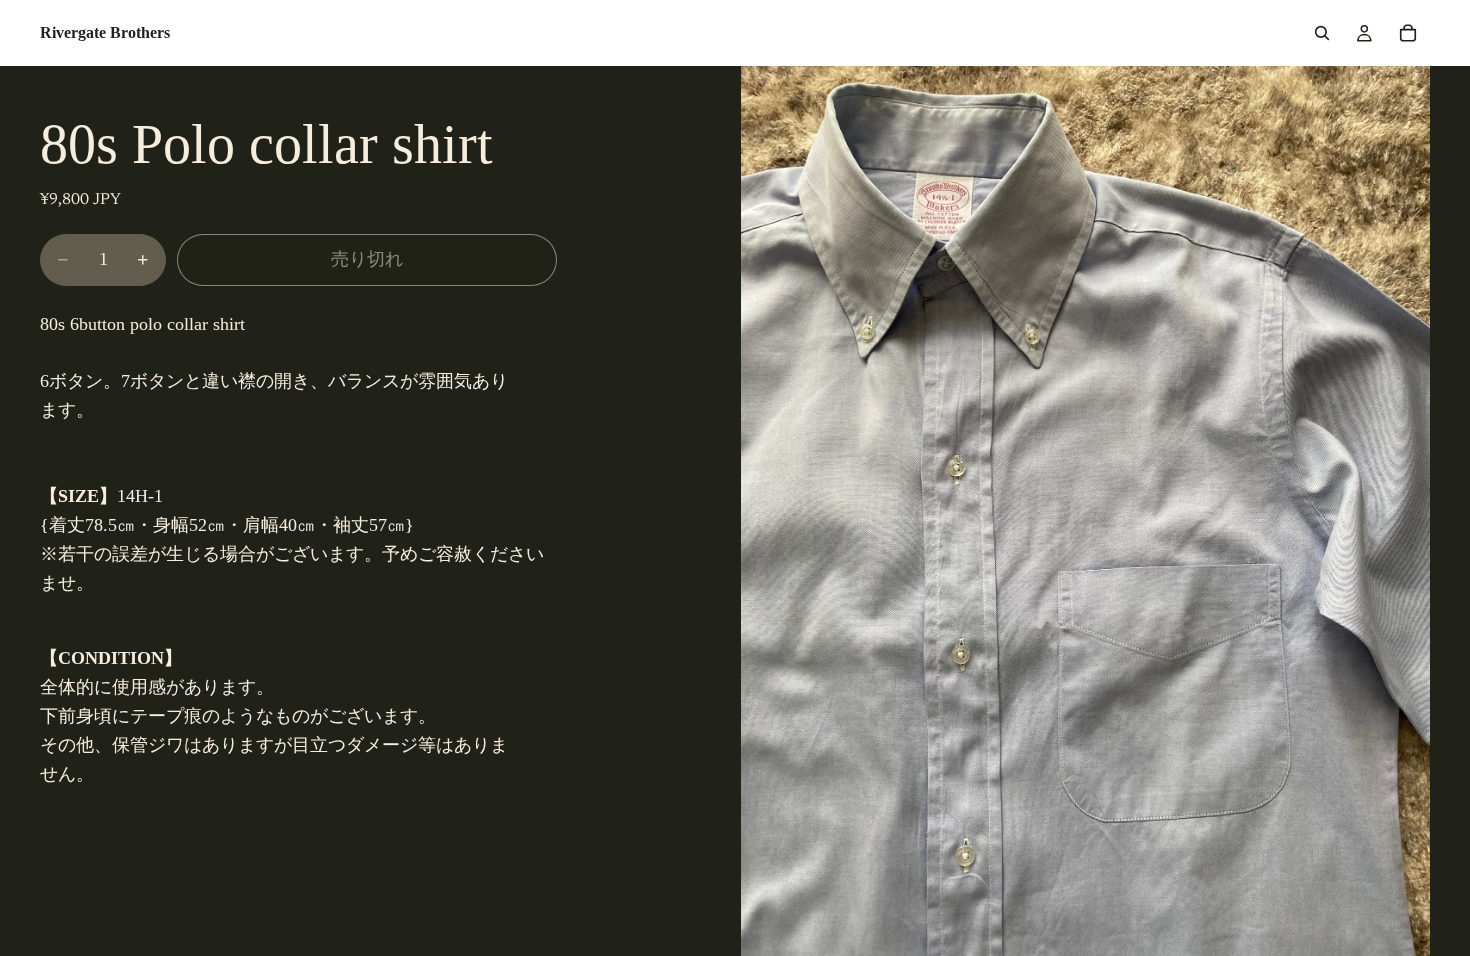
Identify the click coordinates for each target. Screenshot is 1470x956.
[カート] (1408, 33)
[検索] (1322, 33)
